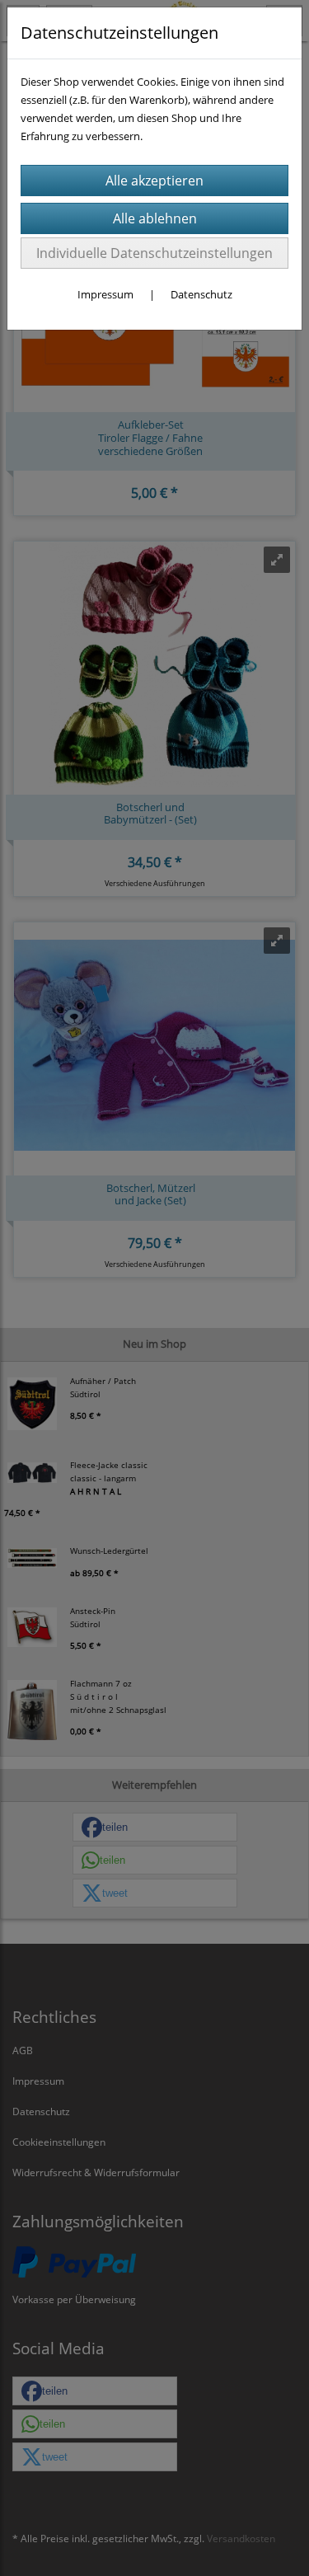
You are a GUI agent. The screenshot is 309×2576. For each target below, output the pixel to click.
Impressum (105, 294)
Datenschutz (201, 294)
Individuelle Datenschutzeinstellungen (154, 253)
